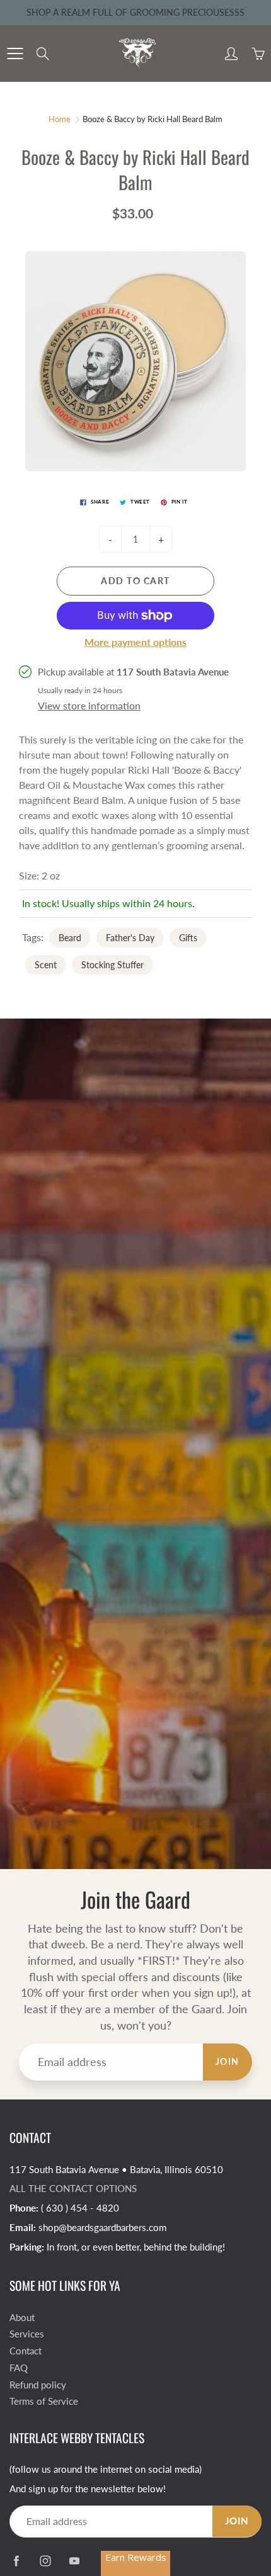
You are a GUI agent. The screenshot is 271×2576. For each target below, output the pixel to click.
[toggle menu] (15, 54)
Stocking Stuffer (112, 965)
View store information (89, 705)
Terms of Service (44, 2401)
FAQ (19, 2368)
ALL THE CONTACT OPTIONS (73, 2189)
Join (228, 2061)
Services (27, 2334)
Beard (70, 938)
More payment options (135, 642)
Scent (46, 965)
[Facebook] (16, 2561)
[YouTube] (74, 2561)
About (22, 2318)
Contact (26, 2351)
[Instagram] (45, 2561)
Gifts (188, 938)
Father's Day (130, 938)
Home (60, 119)
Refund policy (38, 2385)
